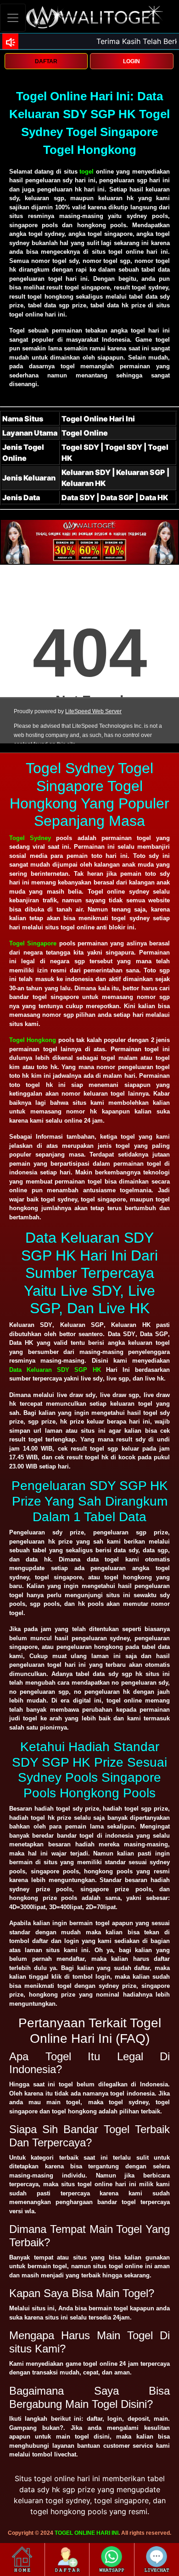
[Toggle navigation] (13, 18)
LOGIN (131, 61)
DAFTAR (46, 61)
